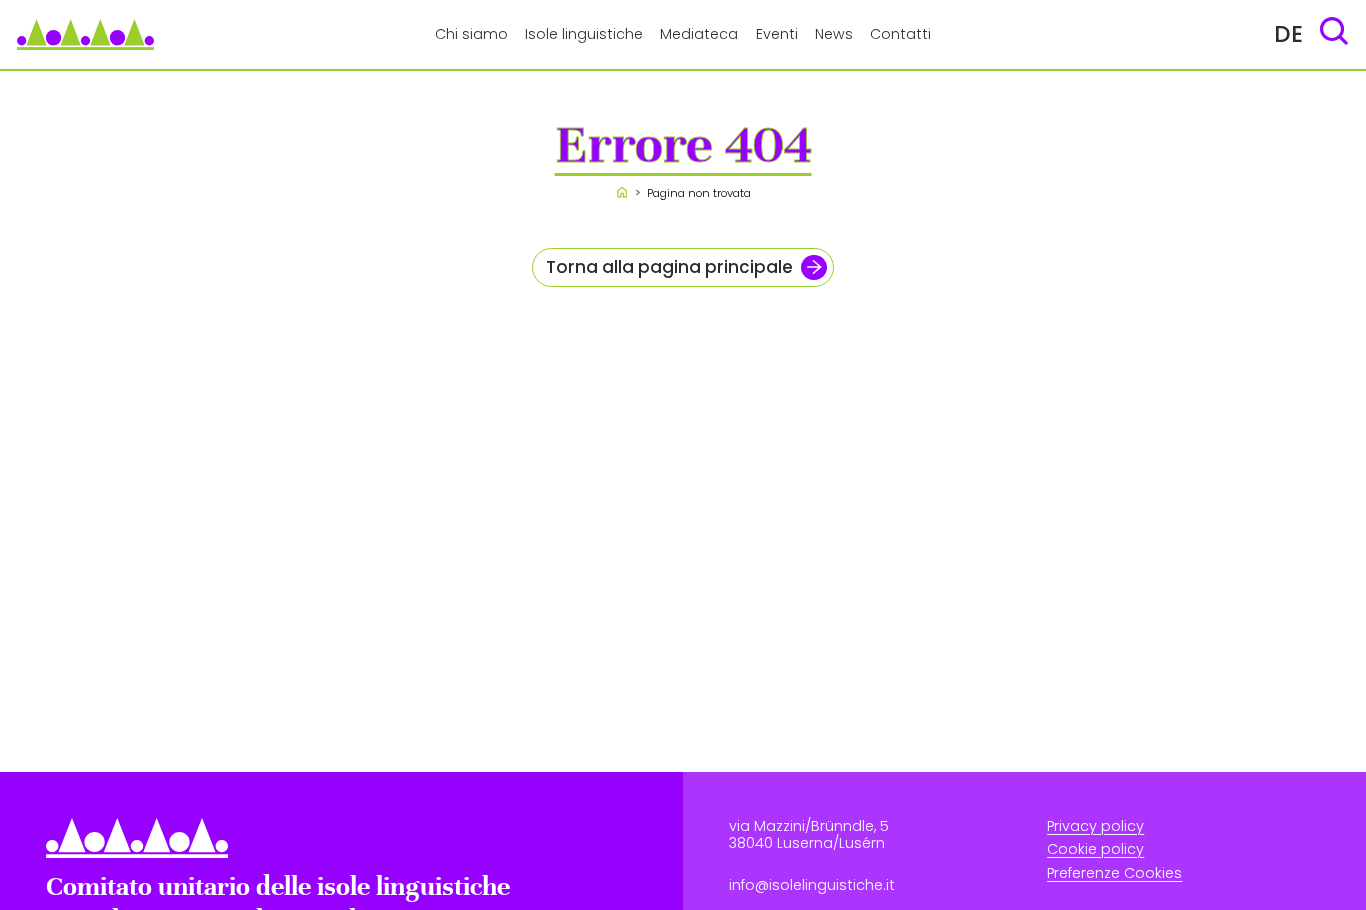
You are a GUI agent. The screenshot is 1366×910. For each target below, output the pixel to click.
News (834, 34)
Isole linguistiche (584, 34)
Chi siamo (471, 34)
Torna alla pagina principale (669, 267)
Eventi (777, 34)
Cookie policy (1095, 850)
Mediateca (699, 34)
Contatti (900, 34)
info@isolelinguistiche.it (812, 886)
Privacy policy (1095, 827)
